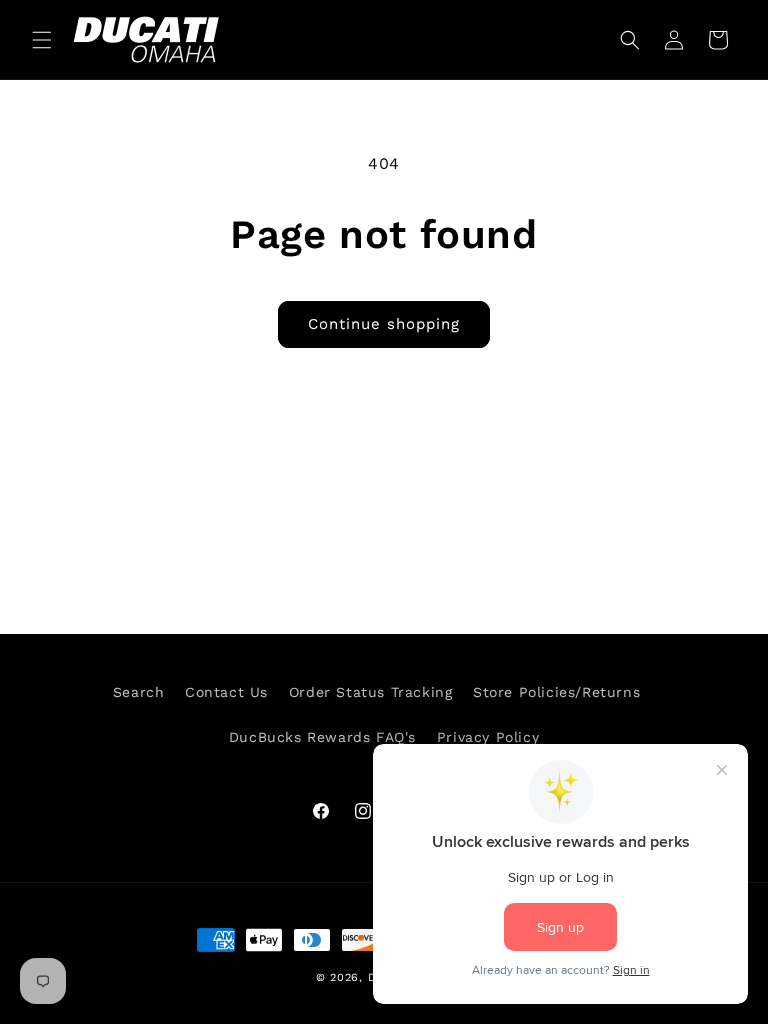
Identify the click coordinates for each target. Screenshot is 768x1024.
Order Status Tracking (371, 692)
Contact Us (226, 692)
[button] (42, 40)
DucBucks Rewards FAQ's (322, 737)
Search (139, 692)
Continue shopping (384, 324)
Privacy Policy (488, 737)
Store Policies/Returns (556, 692)
